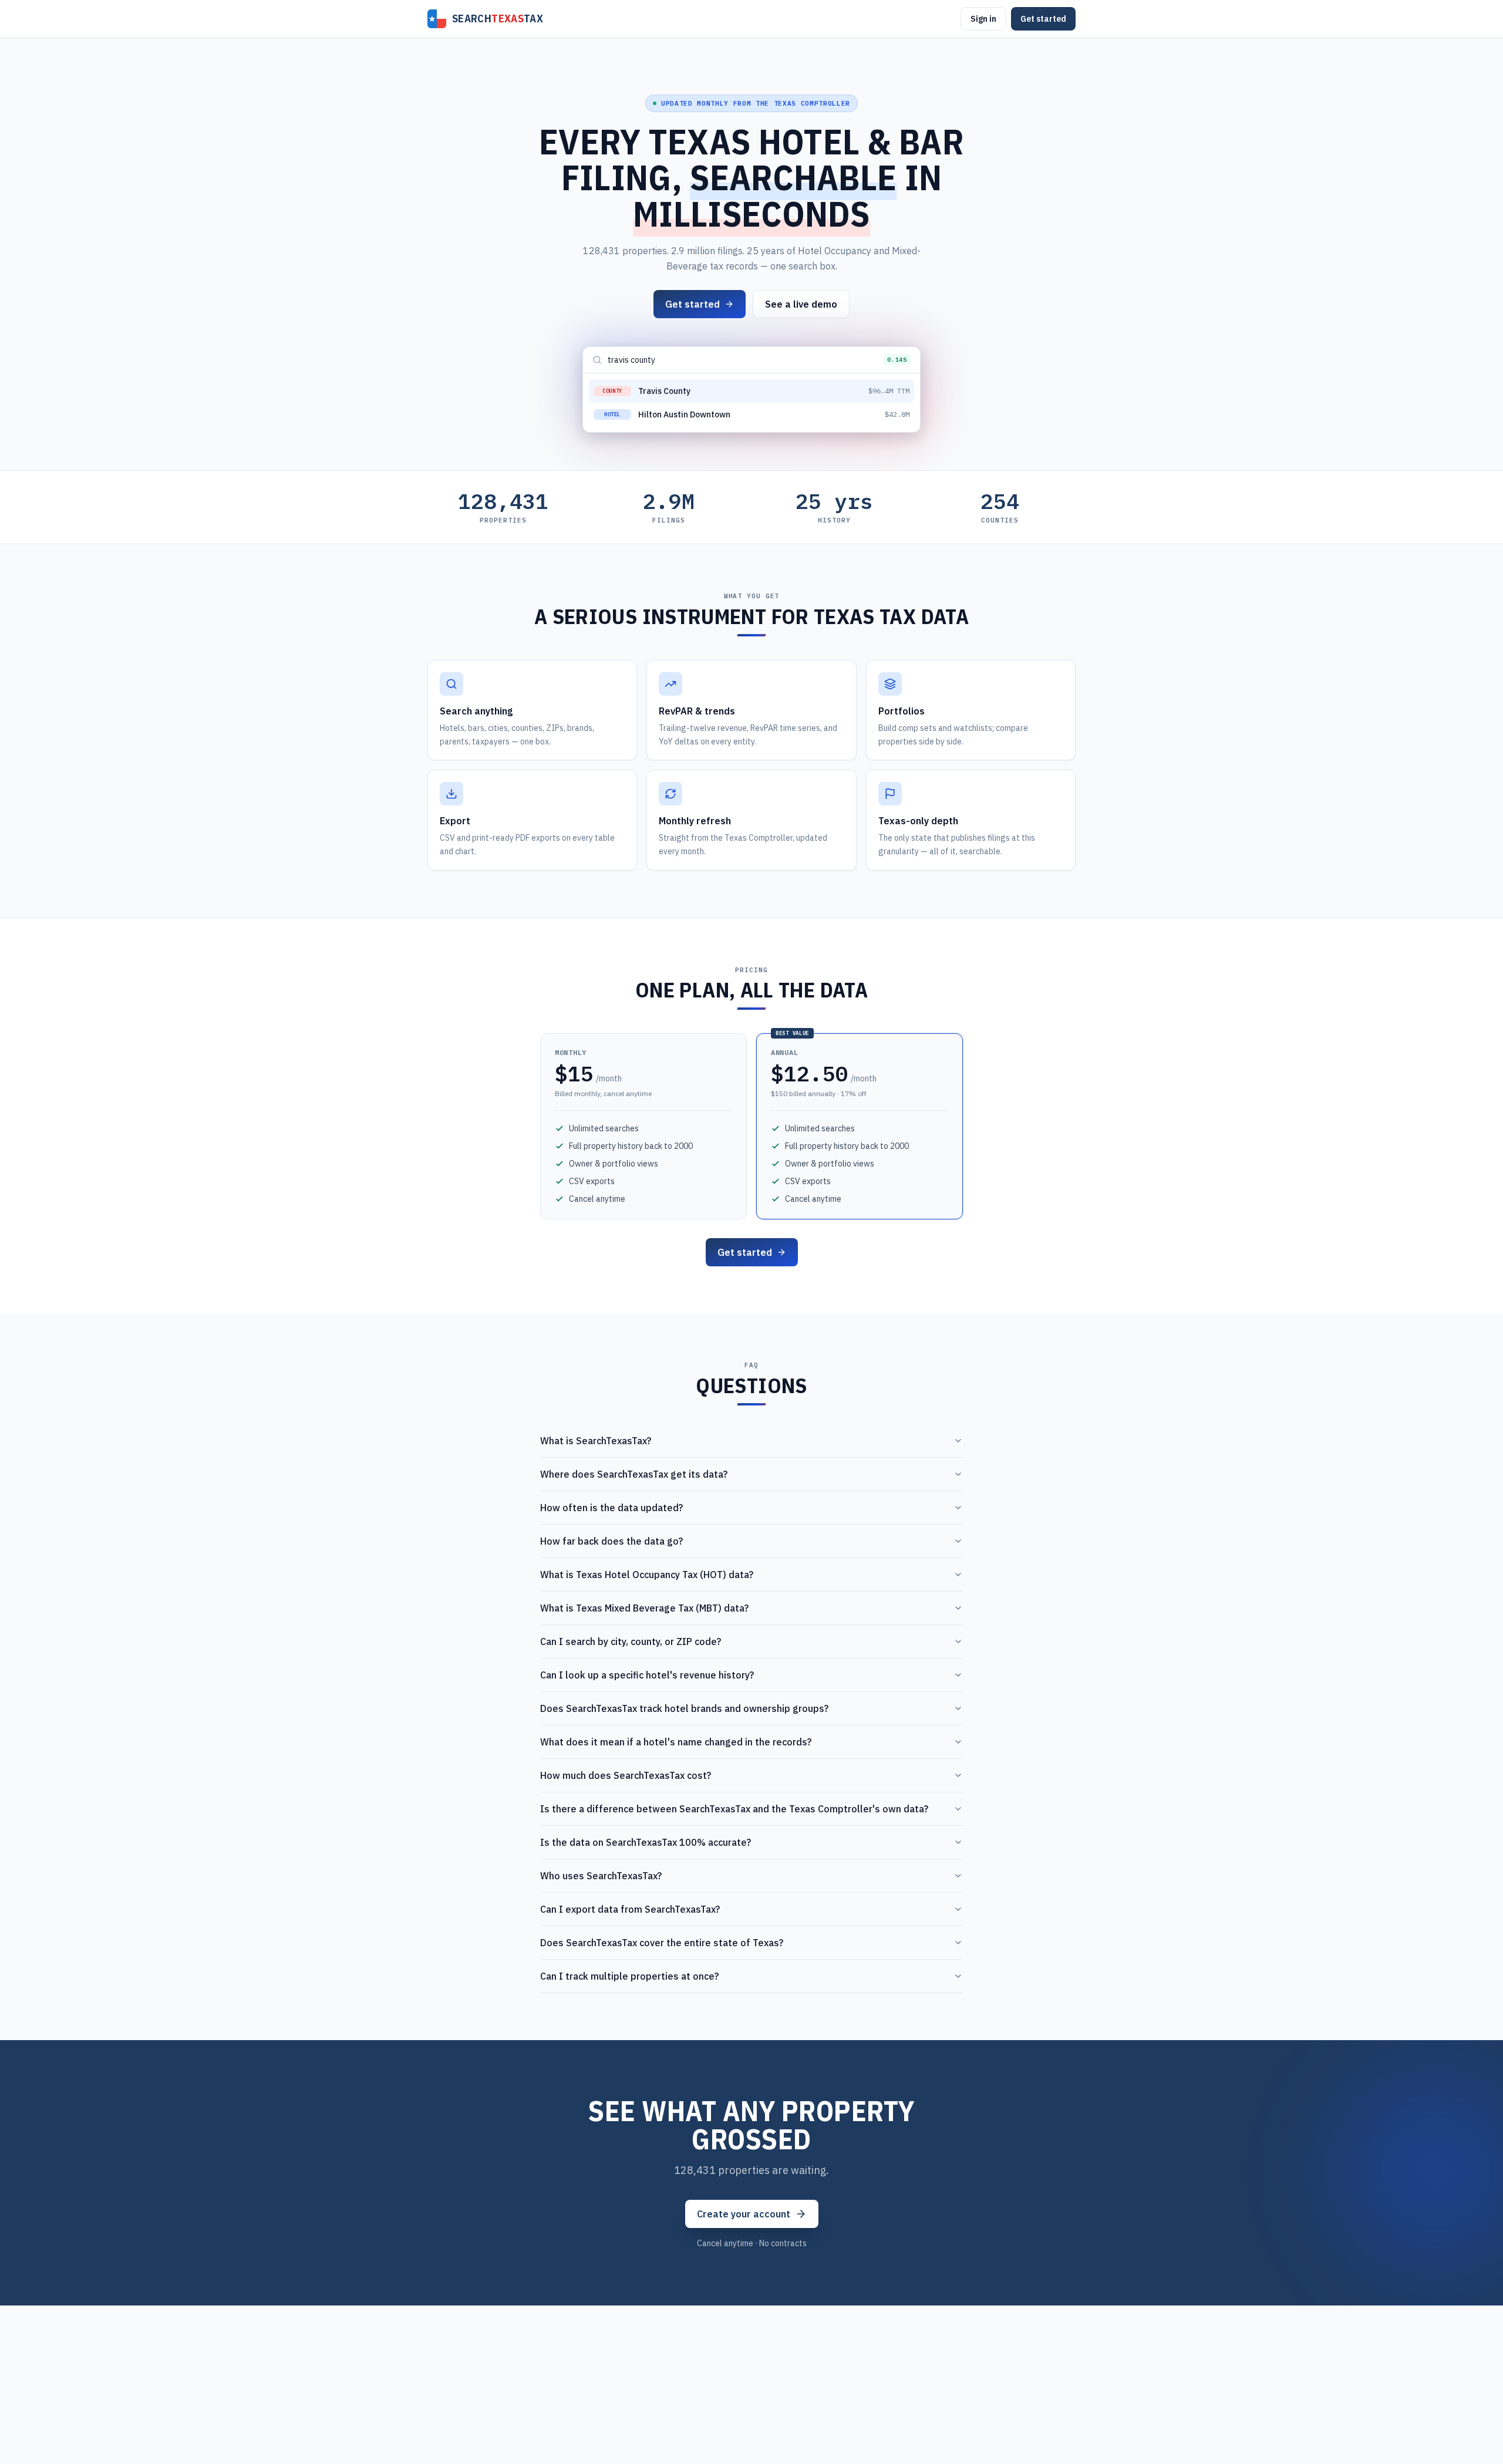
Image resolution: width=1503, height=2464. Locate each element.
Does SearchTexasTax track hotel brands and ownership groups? (684, 1708)
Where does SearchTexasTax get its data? (634, 1474)
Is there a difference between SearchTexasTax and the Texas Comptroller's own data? (734, 1809)
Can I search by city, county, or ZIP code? (631, 1641)
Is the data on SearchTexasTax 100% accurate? (646, 1842)
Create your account (744, 2214)
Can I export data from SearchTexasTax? (630, 1909)
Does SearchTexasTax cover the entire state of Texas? (662, 1943)
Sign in (983, 19)
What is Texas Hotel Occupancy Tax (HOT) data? (647, 1575)
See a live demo (801, 304)
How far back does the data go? (611, 1541)
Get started (1043, 19)
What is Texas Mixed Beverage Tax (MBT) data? (644, 1608)
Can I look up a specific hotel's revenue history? (647, 1675)
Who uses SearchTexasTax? (601, 1876)
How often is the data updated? (611, 1508)
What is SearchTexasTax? (596, 1441)
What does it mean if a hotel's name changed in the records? (676, 1742)
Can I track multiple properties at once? (629, 1976)
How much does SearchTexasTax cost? (626, 1775)
